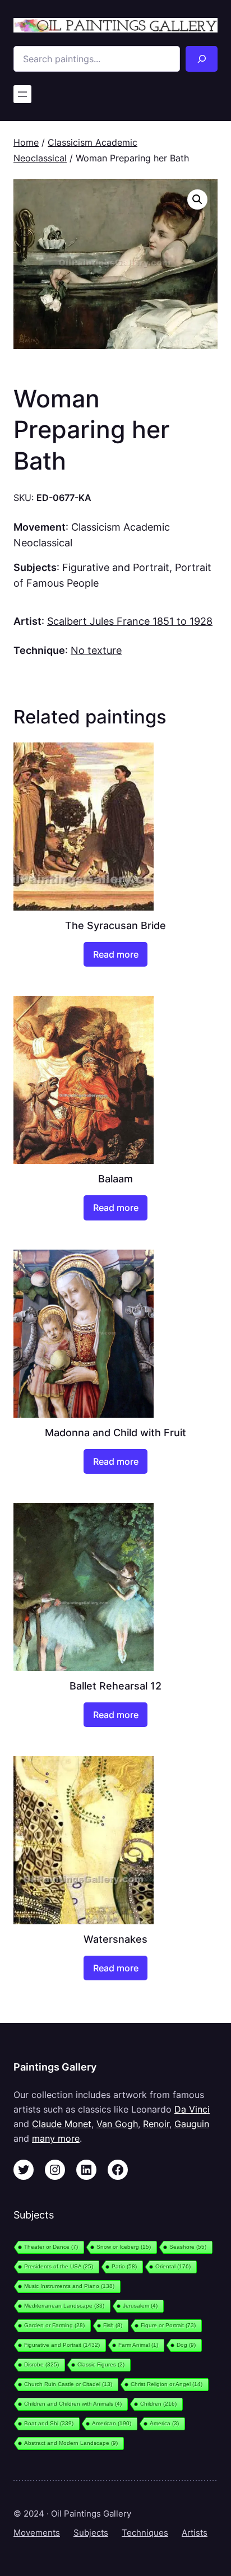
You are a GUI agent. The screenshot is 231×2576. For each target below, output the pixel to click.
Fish (113, 2325)
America (164, 2423)
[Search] (202, 59)
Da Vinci (192, 2109)
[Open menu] (22, 94)
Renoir (156, 2124)
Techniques (145, 2533)
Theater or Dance (51, 2247)
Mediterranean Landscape (64, 2306)
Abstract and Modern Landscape (71, 2443)
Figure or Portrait (168, 2325)
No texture (96, 650)
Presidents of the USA (59, 2266)
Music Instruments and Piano (69, 2286)
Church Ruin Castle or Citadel (68, 2384)
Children (158, 2404)
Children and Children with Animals (73, 2404)
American (112, 2423)
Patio (124, 2266)
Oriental (173, 2266)
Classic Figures (101, 2364)
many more (56, 2138)
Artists (195, 2533)
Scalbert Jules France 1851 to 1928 (130, 621)
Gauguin (192, 2124)
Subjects (91, 2533)
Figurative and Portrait (116, 567)
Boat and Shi (49, 2423)
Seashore (188, 2247)
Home (26, 142)
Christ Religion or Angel (167, 2384)
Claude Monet (62, 2124)
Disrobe (41, 2364)
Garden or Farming (54, 2325)
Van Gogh (117, 2124)
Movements (37, 2533)
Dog (186, 2345)
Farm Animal (138, 2345)
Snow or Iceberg (124, 2247)
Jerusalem (140, 2306)
